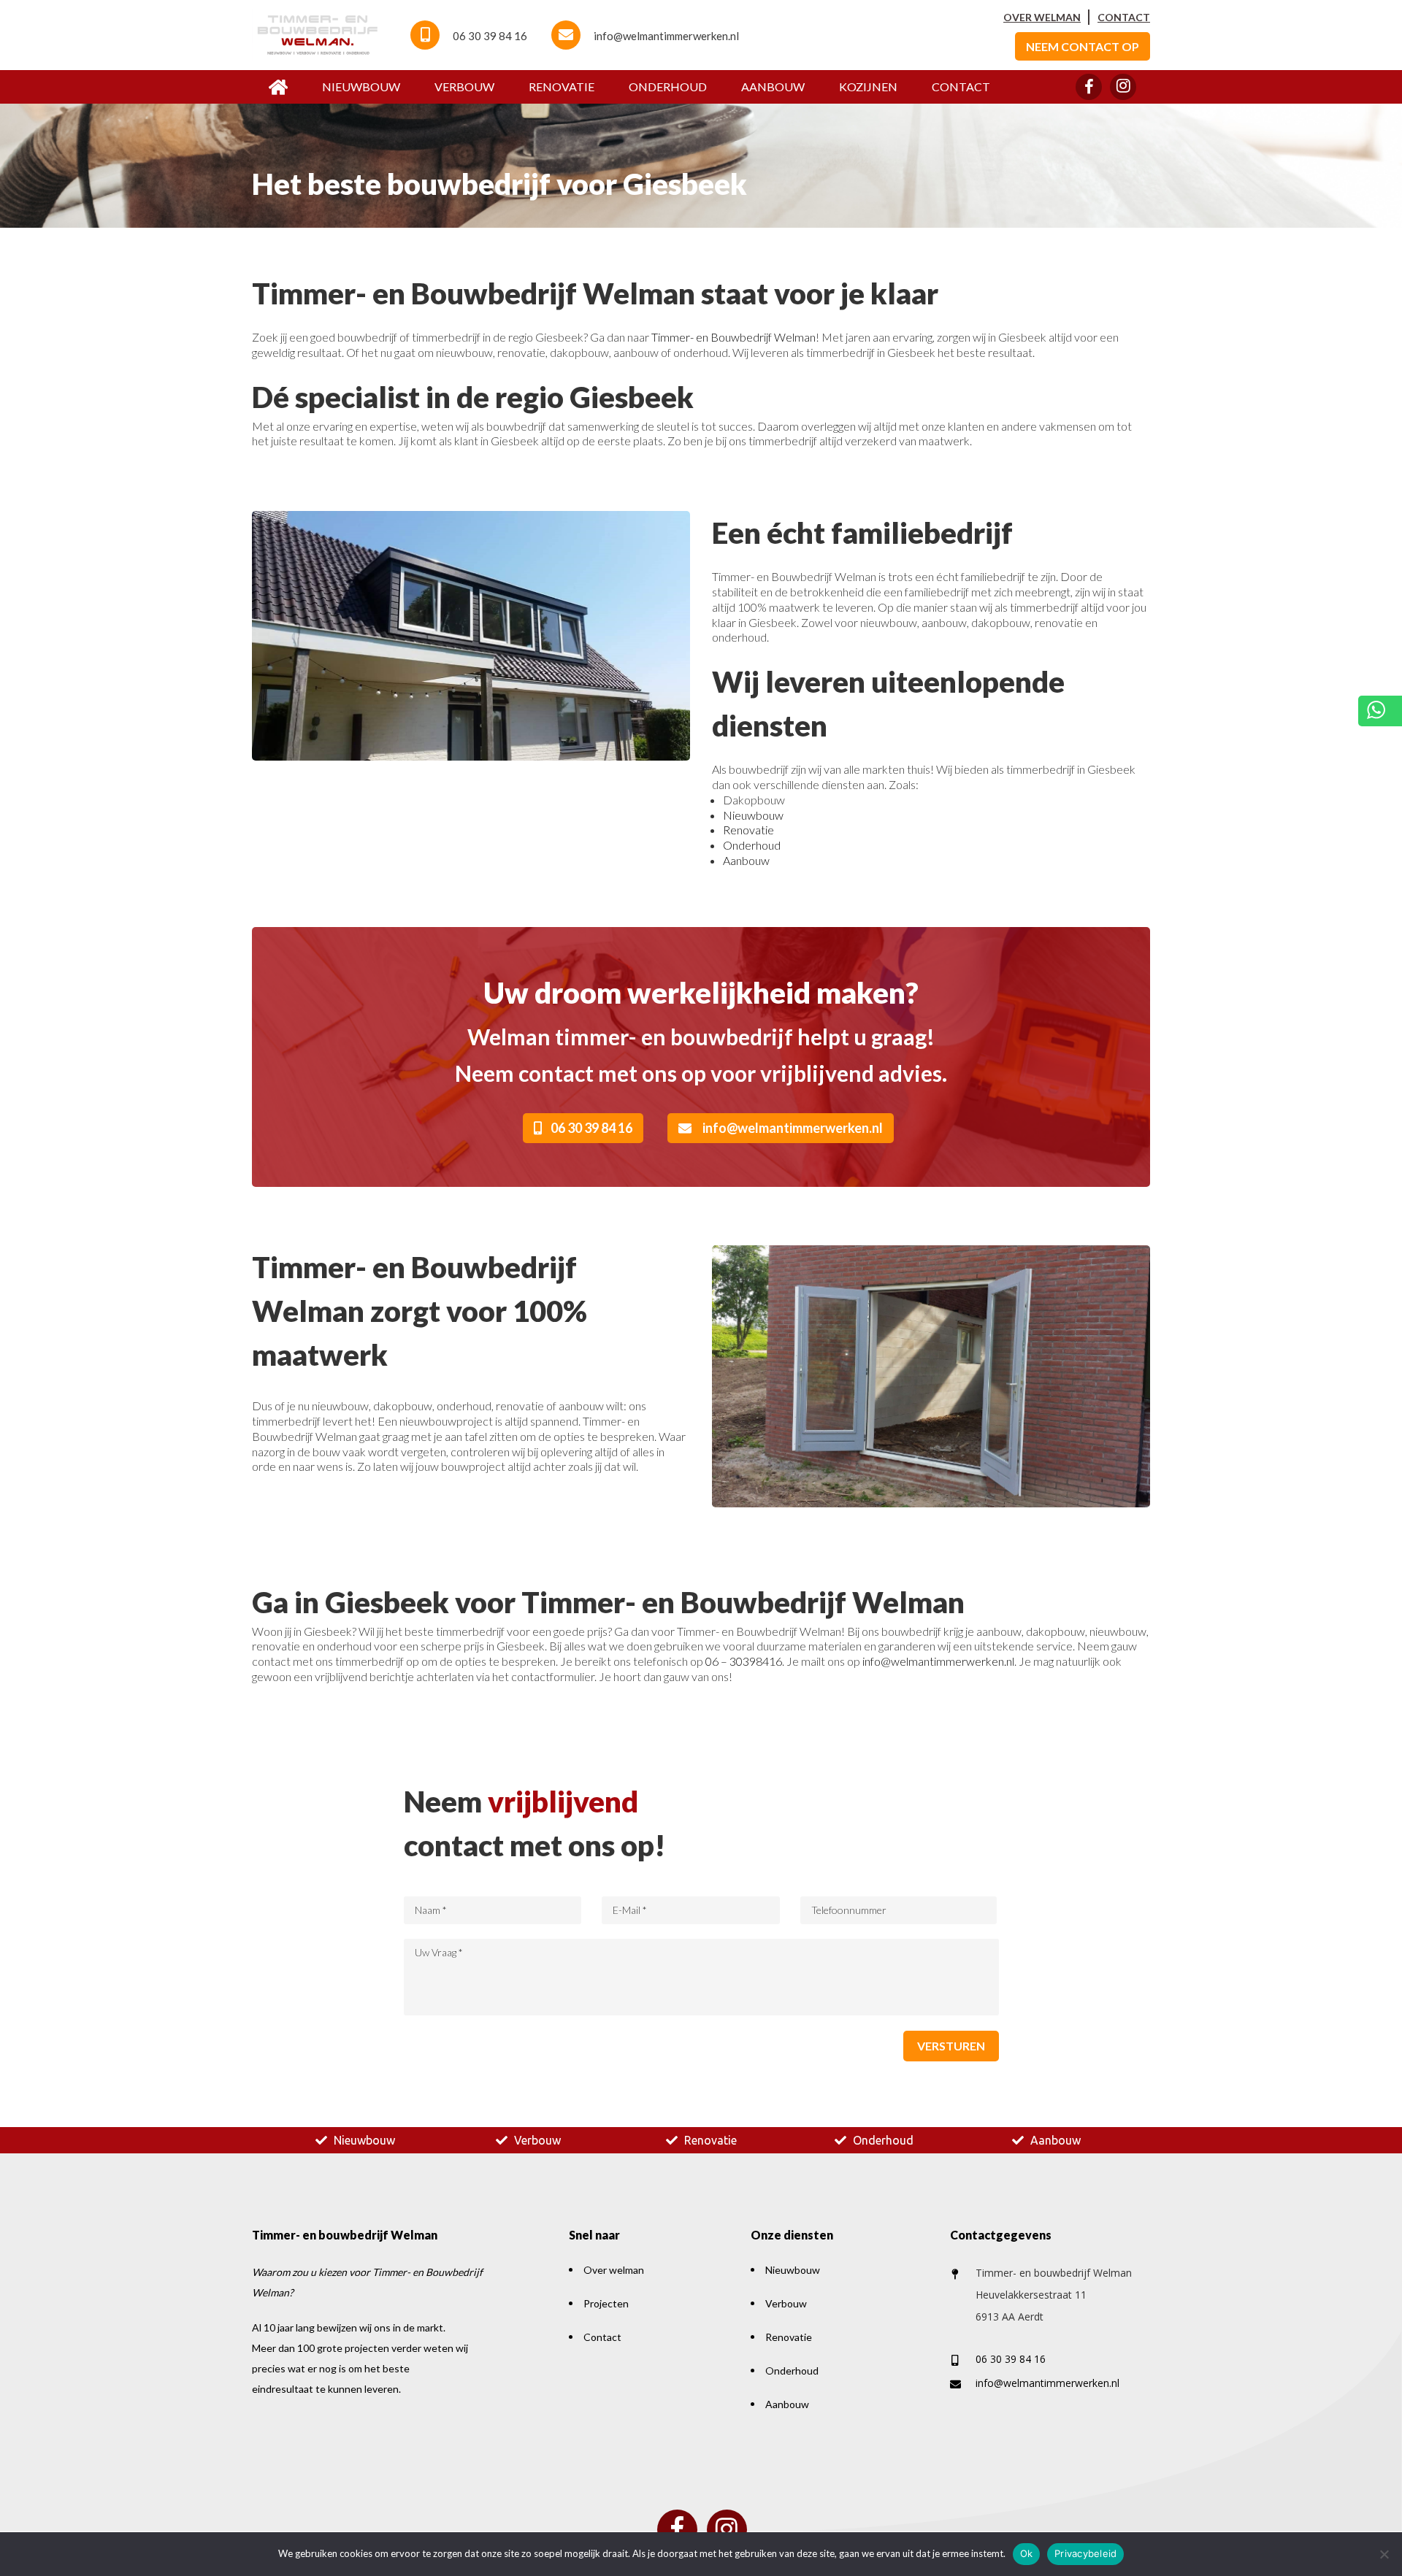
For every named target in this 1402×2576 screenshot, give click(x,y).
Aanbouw (773, 86)
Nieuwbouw (361, 86)
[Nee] (1384, 2554)
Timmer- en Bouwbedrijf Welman (733, 337)
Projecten (606, 2303)
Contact (1124, 17)
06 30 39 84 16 (490, 36)
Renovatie (562, 86)
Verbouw (464, 86)
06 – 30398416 (744, 1661)
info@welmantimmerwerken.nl (666, 36)
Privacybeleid (1085, 2553)
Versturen (951, 2046)
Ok (1027, 2553)
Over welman (1042, 17)
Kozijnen (868, 86)
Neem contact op (1083, 46)
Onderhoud (668, 86)
